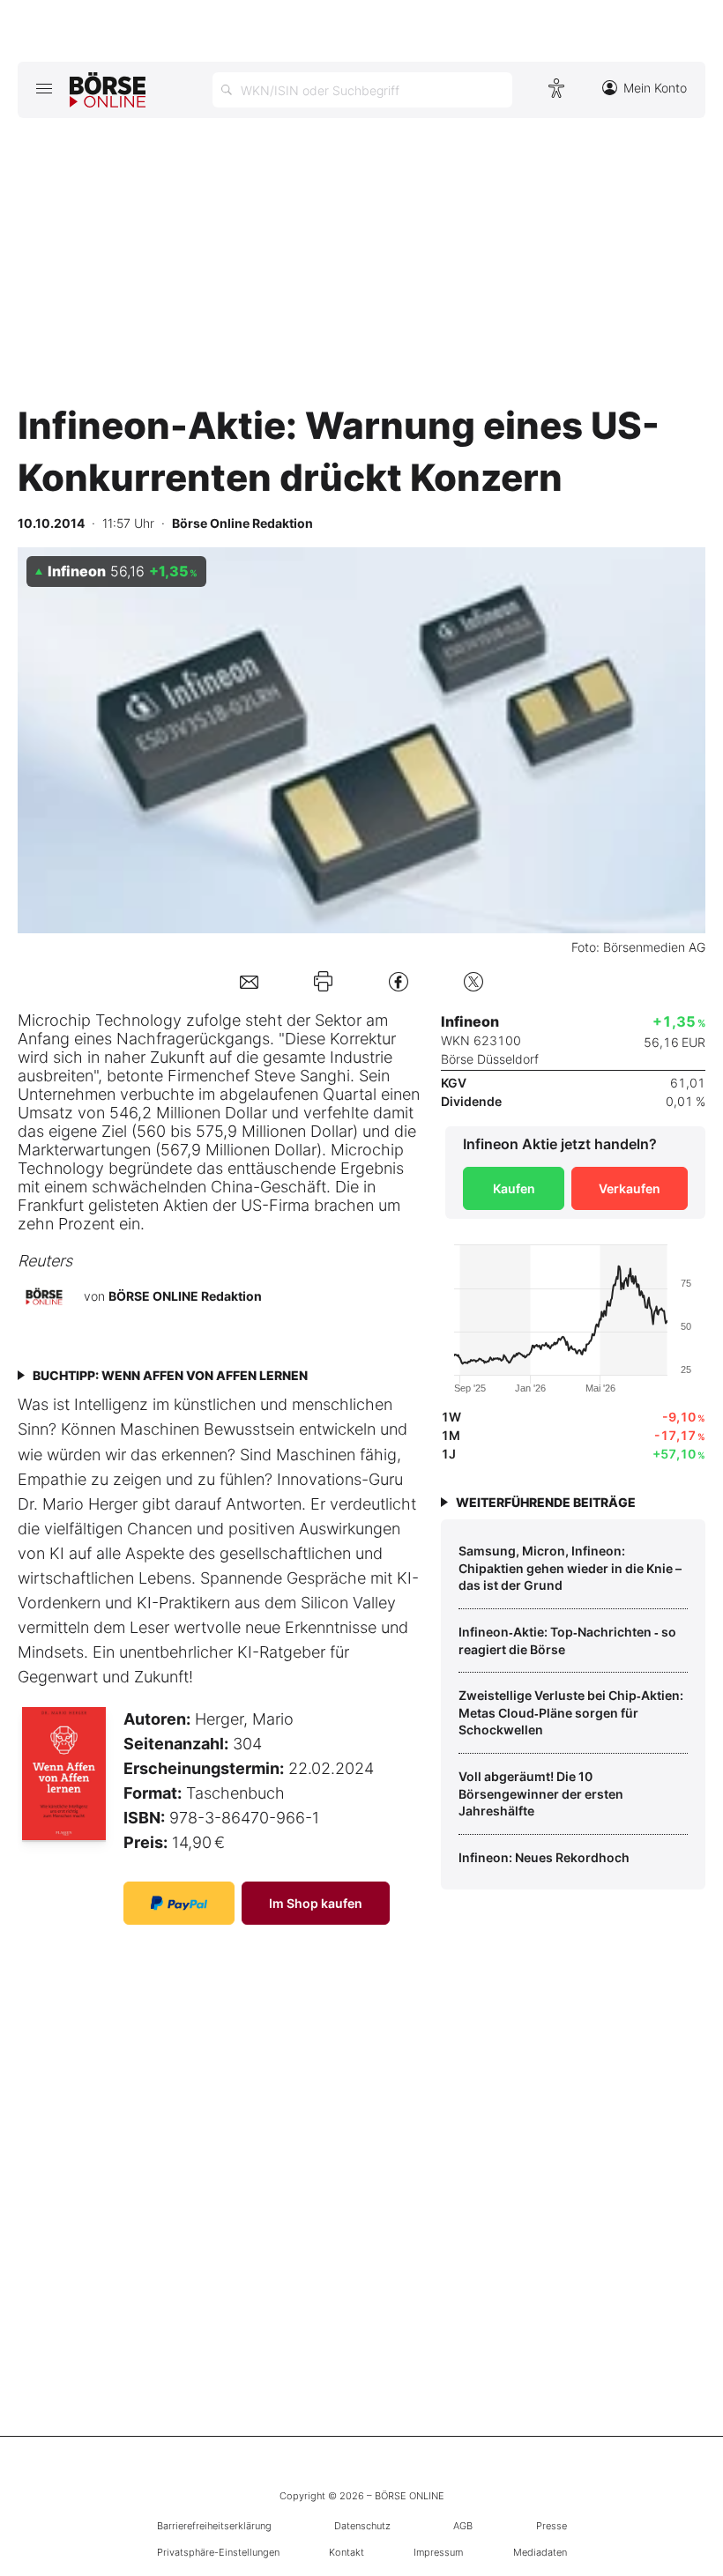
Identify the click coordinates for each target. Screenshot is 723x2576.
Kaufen (514, 1188)
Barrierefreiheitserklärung (214, 2526)
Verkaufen (630, 1188)
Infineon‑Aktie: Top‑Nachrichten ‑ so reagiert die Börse (567, 1641)
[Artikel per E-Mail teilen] (249, 981)
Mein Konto (655, 88)
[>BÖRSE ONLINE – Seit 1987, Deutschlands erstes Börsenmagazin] (108, 90)
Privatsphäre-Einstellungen (218, 2552)
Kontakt (347, 2552)
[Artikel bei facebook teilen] (399, 981)
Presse (552, 2526)
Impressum (438, 2552)
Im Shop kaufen (316, 1903)
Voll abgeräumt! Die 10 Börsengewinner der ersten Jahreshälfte (541, 1793)
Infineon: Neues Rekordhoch (544, 1857)
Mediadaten (540, 2552)
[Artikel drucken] (323, 981)
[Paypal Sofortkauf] (179, 1903)
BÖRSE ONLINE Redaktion (185, 1296)
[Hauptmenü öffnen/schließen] (44, 88)
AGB (463, 2526)
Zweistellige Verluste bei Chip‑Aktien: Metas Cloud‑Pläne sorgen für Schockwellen (571, 1712)
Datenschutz (362, 2526)
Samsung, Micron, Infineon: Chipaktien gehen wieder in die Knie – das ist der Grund (570, 1568)
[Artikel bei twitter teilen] (473, 981)
